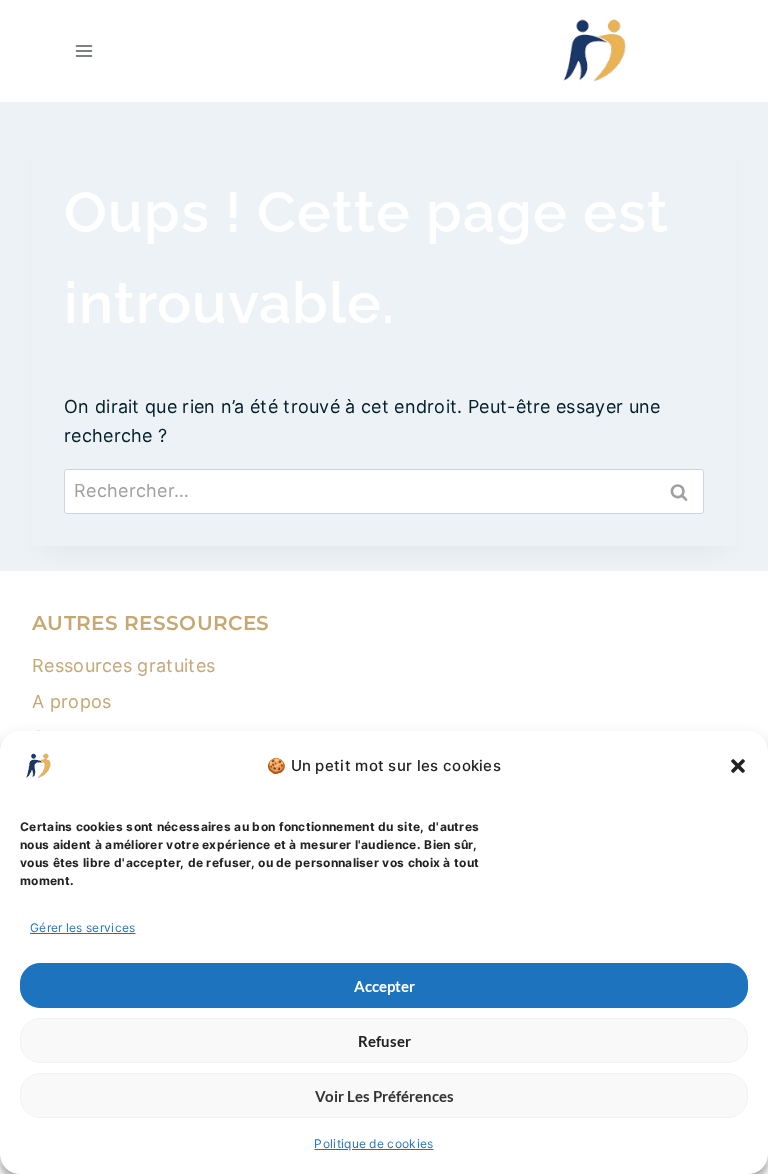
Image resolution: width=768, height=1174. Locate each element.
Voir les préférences (384, 1096)
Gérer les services (83, 927)
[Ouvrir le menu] (84, 50)
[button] (738, 766)
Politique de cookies (373, 1143)
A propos (71, 701)
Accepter (384, 986)
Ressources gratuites (123, 665)
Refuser (384, 1041)
